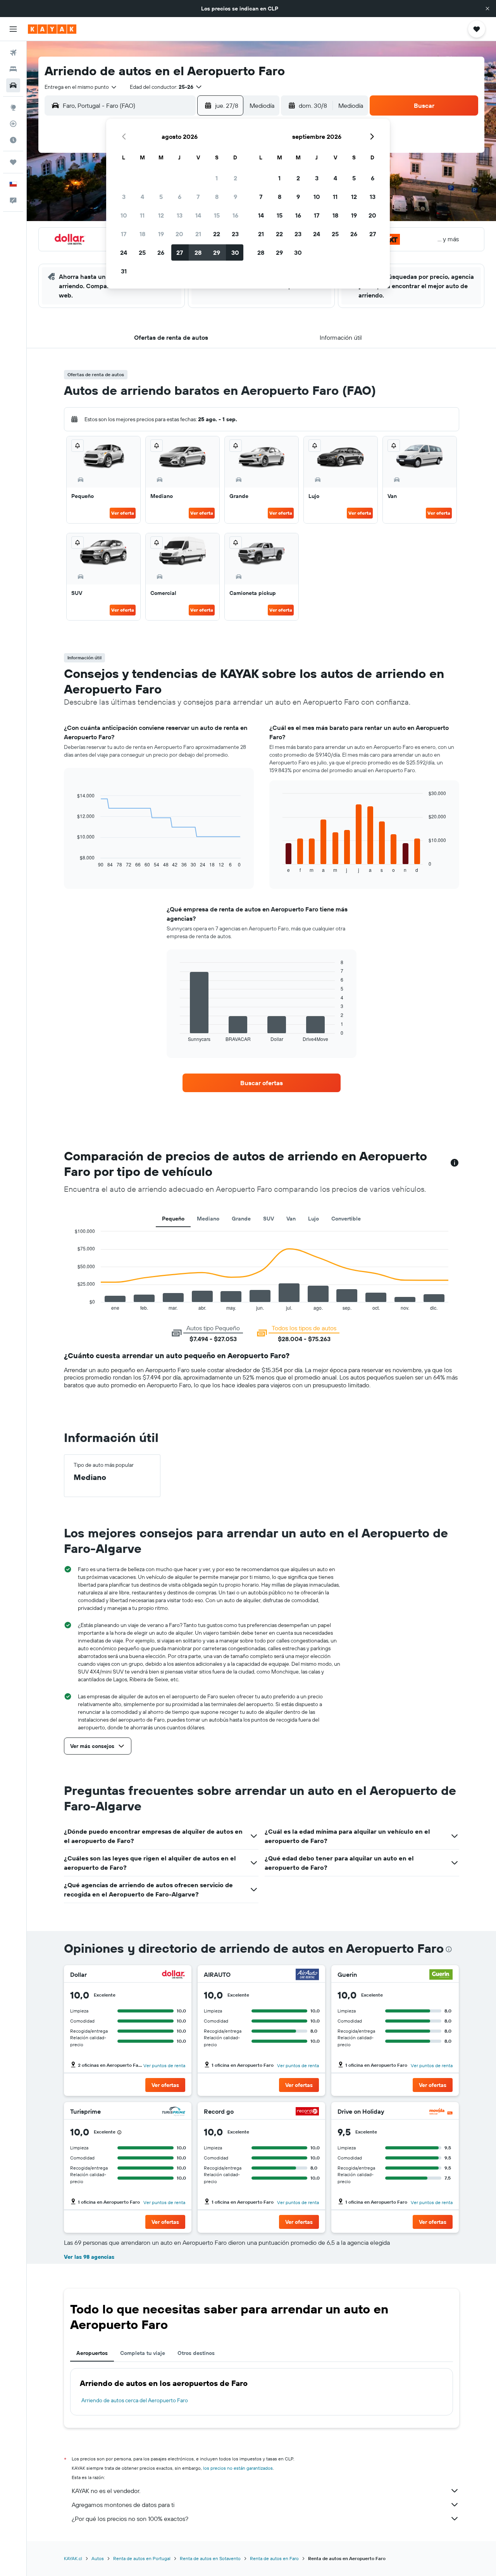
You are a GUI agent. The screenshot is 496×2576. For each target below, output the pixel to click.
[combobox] (81, 87)
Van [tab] (291, 1219)
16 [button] (235, 215)
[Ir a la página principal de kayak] (52, 29)
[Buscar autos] (13, 85)
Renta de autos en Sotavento (210, 2558)
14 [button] (198, 215)
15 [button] (217, 215)
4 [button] (142, 197)
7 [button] (198, 197)
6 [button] (180, 197)
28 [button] (198, 252)
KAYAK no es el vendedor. (106, 2491)
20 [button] (179, 234)
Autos (98, 2558)
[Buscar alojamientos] (13, 69)
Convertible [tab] (346, 1219)
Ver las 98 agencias (89, 2257)
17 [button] (124, 234)
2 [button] (235, 178)
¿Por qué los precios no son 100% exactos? (130, 2519)
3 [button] (124, 197)
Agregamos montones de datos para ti (123, 2505)
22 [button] (217, 234)
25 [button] (142, 252)
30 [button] (235, 252)
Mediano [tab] (208, 1219)
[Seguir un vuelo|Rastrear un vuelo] (13, 124)
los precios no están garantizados (238, 2468)
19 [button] (161, 234)
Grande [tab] (241, 1219)
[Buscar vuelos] (13, 53)
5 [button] (161, 197)
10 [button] (124, 215)
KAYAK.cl (73, 2558)
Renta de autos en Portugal (142, 2558)
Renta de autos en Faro (274, 2558)
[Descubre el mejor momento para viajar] (13, 140)
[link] (262, 1083)
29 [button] (217, 252)
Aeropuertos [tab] (92, 2353)
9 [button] (235, 197)
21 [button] (198, 234)
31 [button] (124, 271)
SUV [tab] (269, 1219)
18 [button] (142, 234)
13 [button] (180, 215)
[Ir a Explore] (13, 107)
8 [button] (217, 197)
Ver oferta (123, 513)
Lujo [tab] (313, 1219)
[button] (487, 9)
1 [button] (217, 178)
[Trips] (13, 162)
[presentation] (449, 1949)
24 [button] (124, 252)
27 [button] (180, 252)
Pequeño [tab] (173, 1219)
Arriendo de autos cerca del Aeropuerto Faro (135, 2400)
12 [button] (161, 215)
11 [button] (142, 215)
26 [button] (161, 252)
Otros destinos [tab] (196, 2353)
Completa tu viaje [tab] (143, 2353)
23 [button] (235, 234)
